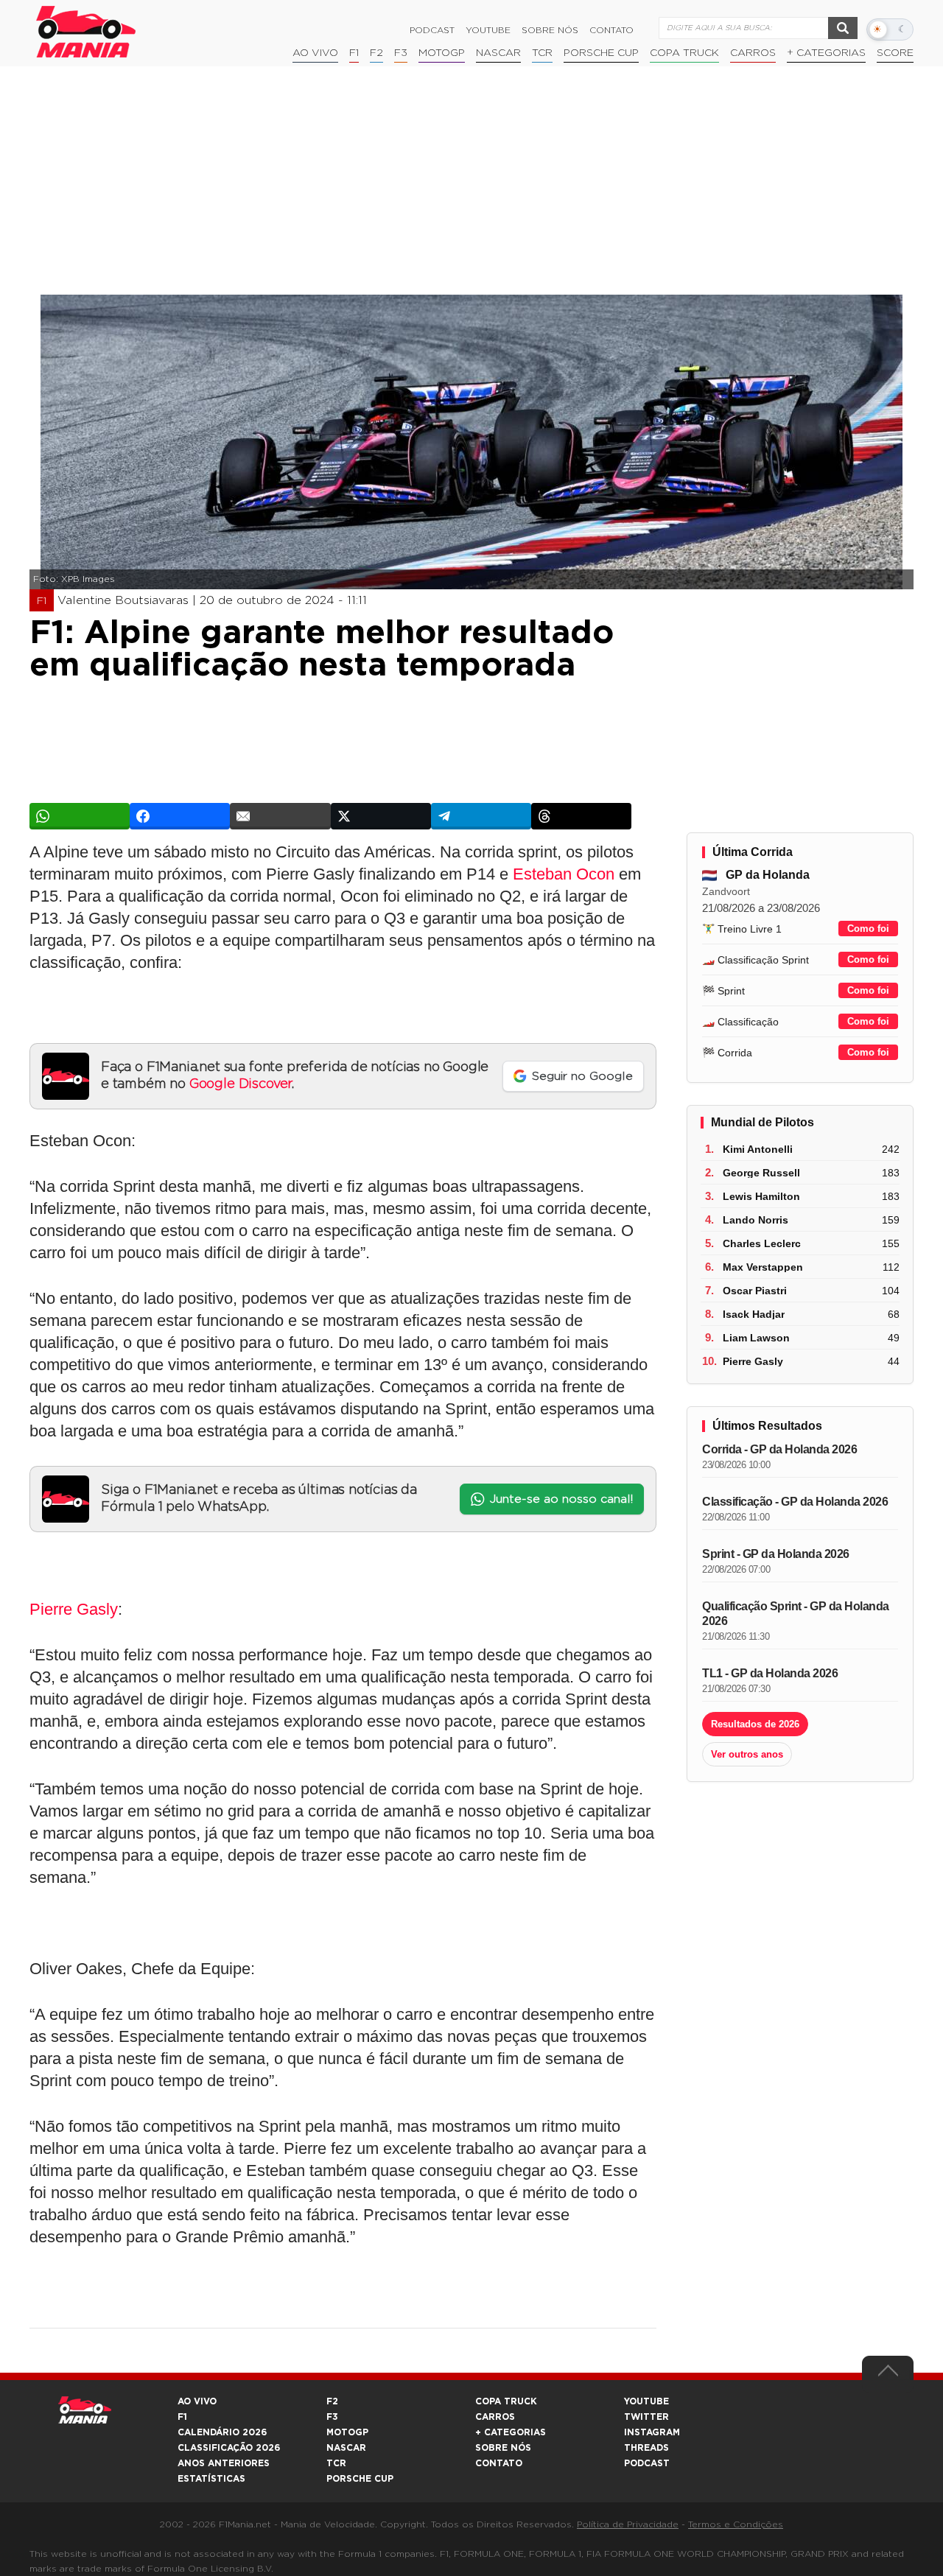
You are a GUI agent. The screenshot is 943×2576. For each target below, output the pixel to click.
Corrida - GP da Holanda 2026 (779, 1449)
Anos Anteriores (224, 2463)
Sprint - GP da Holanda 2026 (776, 1554)
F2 (376, 53)
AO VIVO (197, 2401)
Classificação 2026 (229, 2448)
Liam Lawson (756, 1338)
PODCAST (647, 2463)
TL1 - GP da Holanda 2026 (770, 1673)
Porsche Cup (601, 53)
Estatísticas (211, 2479)
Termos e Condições (736, 2524)
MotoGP (442, 53)
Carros (753, 53)
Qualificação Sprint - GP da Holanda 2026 (796, 1614)
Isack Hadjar (754, 1314)
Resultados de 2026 (755, 1724)
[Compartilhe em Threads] (581, 816)
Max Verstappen (763, 1267)
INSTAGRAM (652, 2432)
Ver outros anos (747, 1754)
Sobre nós (550, 30)
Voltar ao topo (888, 2374)
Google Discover (241, 1084)
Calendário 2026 (222, 2432)
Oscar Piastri (755, 1291)
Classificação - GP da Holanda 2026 (795, 1502)
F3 (401, 53)
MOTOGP (347, 2432)
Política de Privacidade (628, 2524)
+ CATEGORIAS (826, 53)
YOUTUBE (646, 2401)
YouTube (488, 30)
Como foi (868, 929)
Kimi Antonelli (758, 1149)
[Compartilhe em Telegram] (481, 816)
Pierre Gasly (74, 1609)
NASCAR (498, 53)
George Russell (761, 1173)
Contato (611, 30)
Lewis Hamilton (761, 1196)
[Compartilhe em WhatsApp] (80, 816)
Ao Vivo (315, 53)
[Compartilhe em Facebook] (180, 816)
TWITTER (646, 2417)
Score (895, 53)
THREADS (646, 2448)
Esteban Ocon (564, 874)
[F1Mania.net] (86, 32)
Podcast (432, 30)
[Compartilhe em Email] (280, 816)
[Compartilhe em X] (381, 816)
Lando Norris (756, 1220)
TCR (542, 53)
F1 (354, 53)
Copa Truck (684, 53)
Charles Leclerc (762, 1243)
